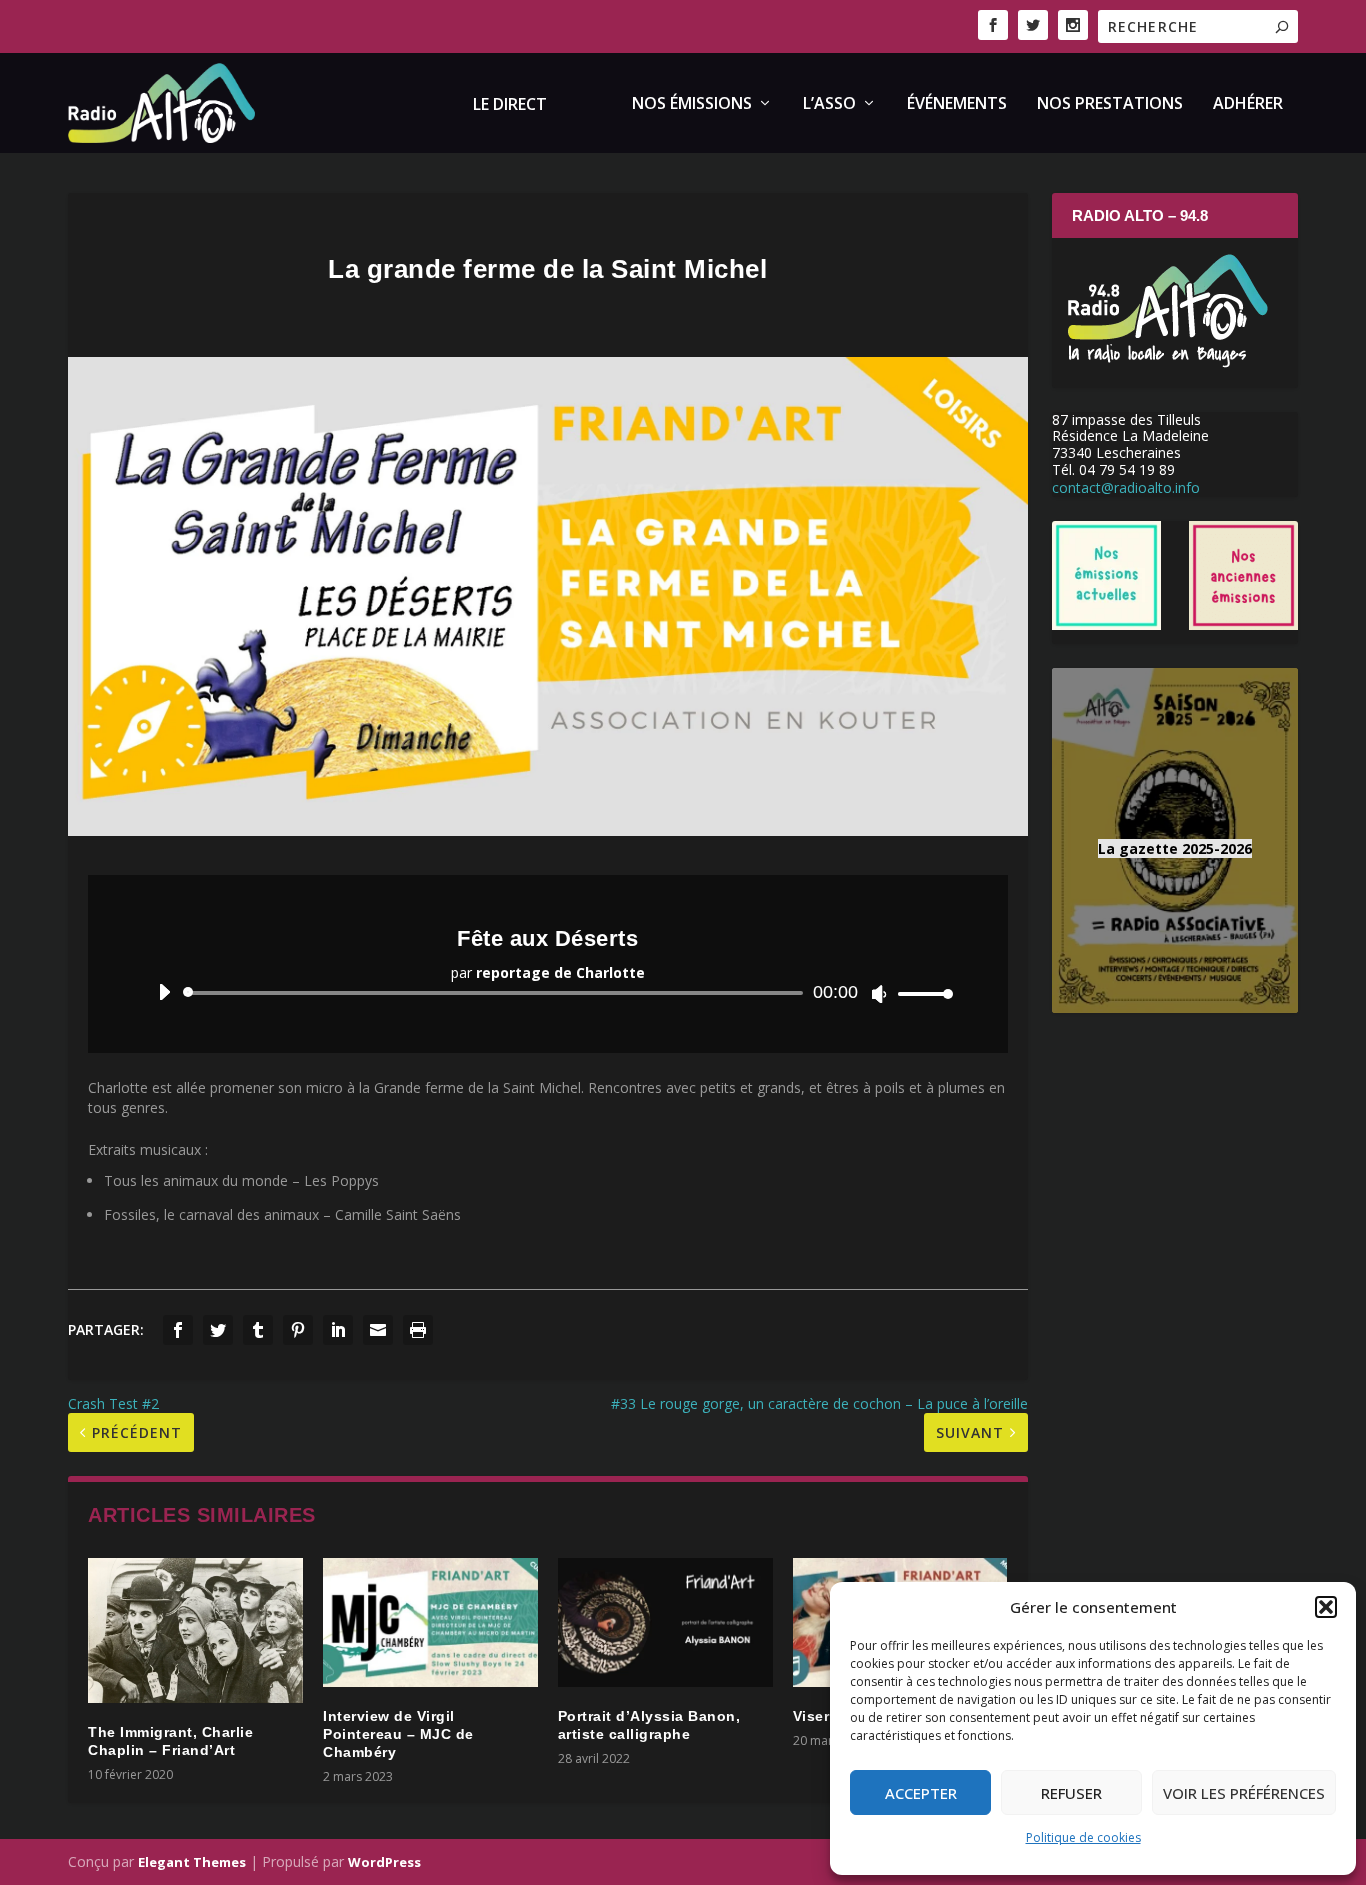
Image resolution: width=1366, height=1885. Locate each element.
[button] (1326, 1607)
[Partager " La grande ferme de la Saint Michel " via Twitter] (218, 1330)
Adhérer (1248, 104)
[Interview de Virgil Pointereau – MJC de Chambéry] (430, 1622)
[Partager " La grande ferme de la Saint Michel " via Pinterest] (298, 1330)
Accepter (921, 1793)
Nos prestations (1110, 104)
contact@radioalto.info (1126, 487)
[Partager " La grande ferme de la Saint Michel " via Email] (378, 1330)
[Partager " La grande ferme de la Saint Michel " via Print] (418, 1330)
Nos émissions (692, 104)
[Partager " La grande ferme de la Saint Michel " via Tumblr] (258, 1330)
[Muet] (879, 994)
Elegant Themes (192, 1862)
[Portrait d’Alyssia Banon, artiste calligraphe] (665, 1622)
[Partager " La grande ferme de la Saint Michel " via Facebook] (178, 1330)
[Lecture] (164, 992)
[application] (547, 993)
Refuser (1071, 1793)
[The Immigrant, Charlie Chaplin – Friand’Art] (195, 1630)
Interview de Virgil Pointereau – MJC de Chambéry (398, 1734)
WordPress (384, 1862)
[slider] (920, 993)
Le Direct (510, 105)
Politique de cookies (1083, 1837)
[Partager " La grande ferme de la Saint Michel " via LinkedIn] (338, 1330)
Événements (957, 104)
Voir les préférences (1244, 1793)
